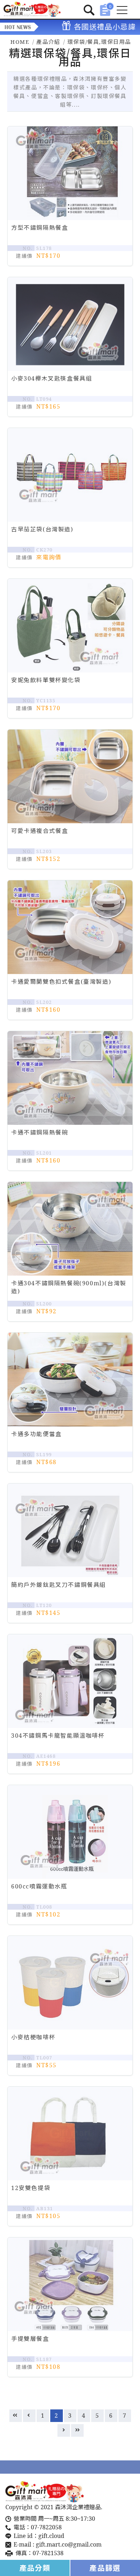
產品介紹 (48, 42)
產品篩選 (105, 2568)
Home (20, 42)
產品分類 (35, 2568)
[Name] (32, 9)
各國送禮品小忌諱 (94, 27)
